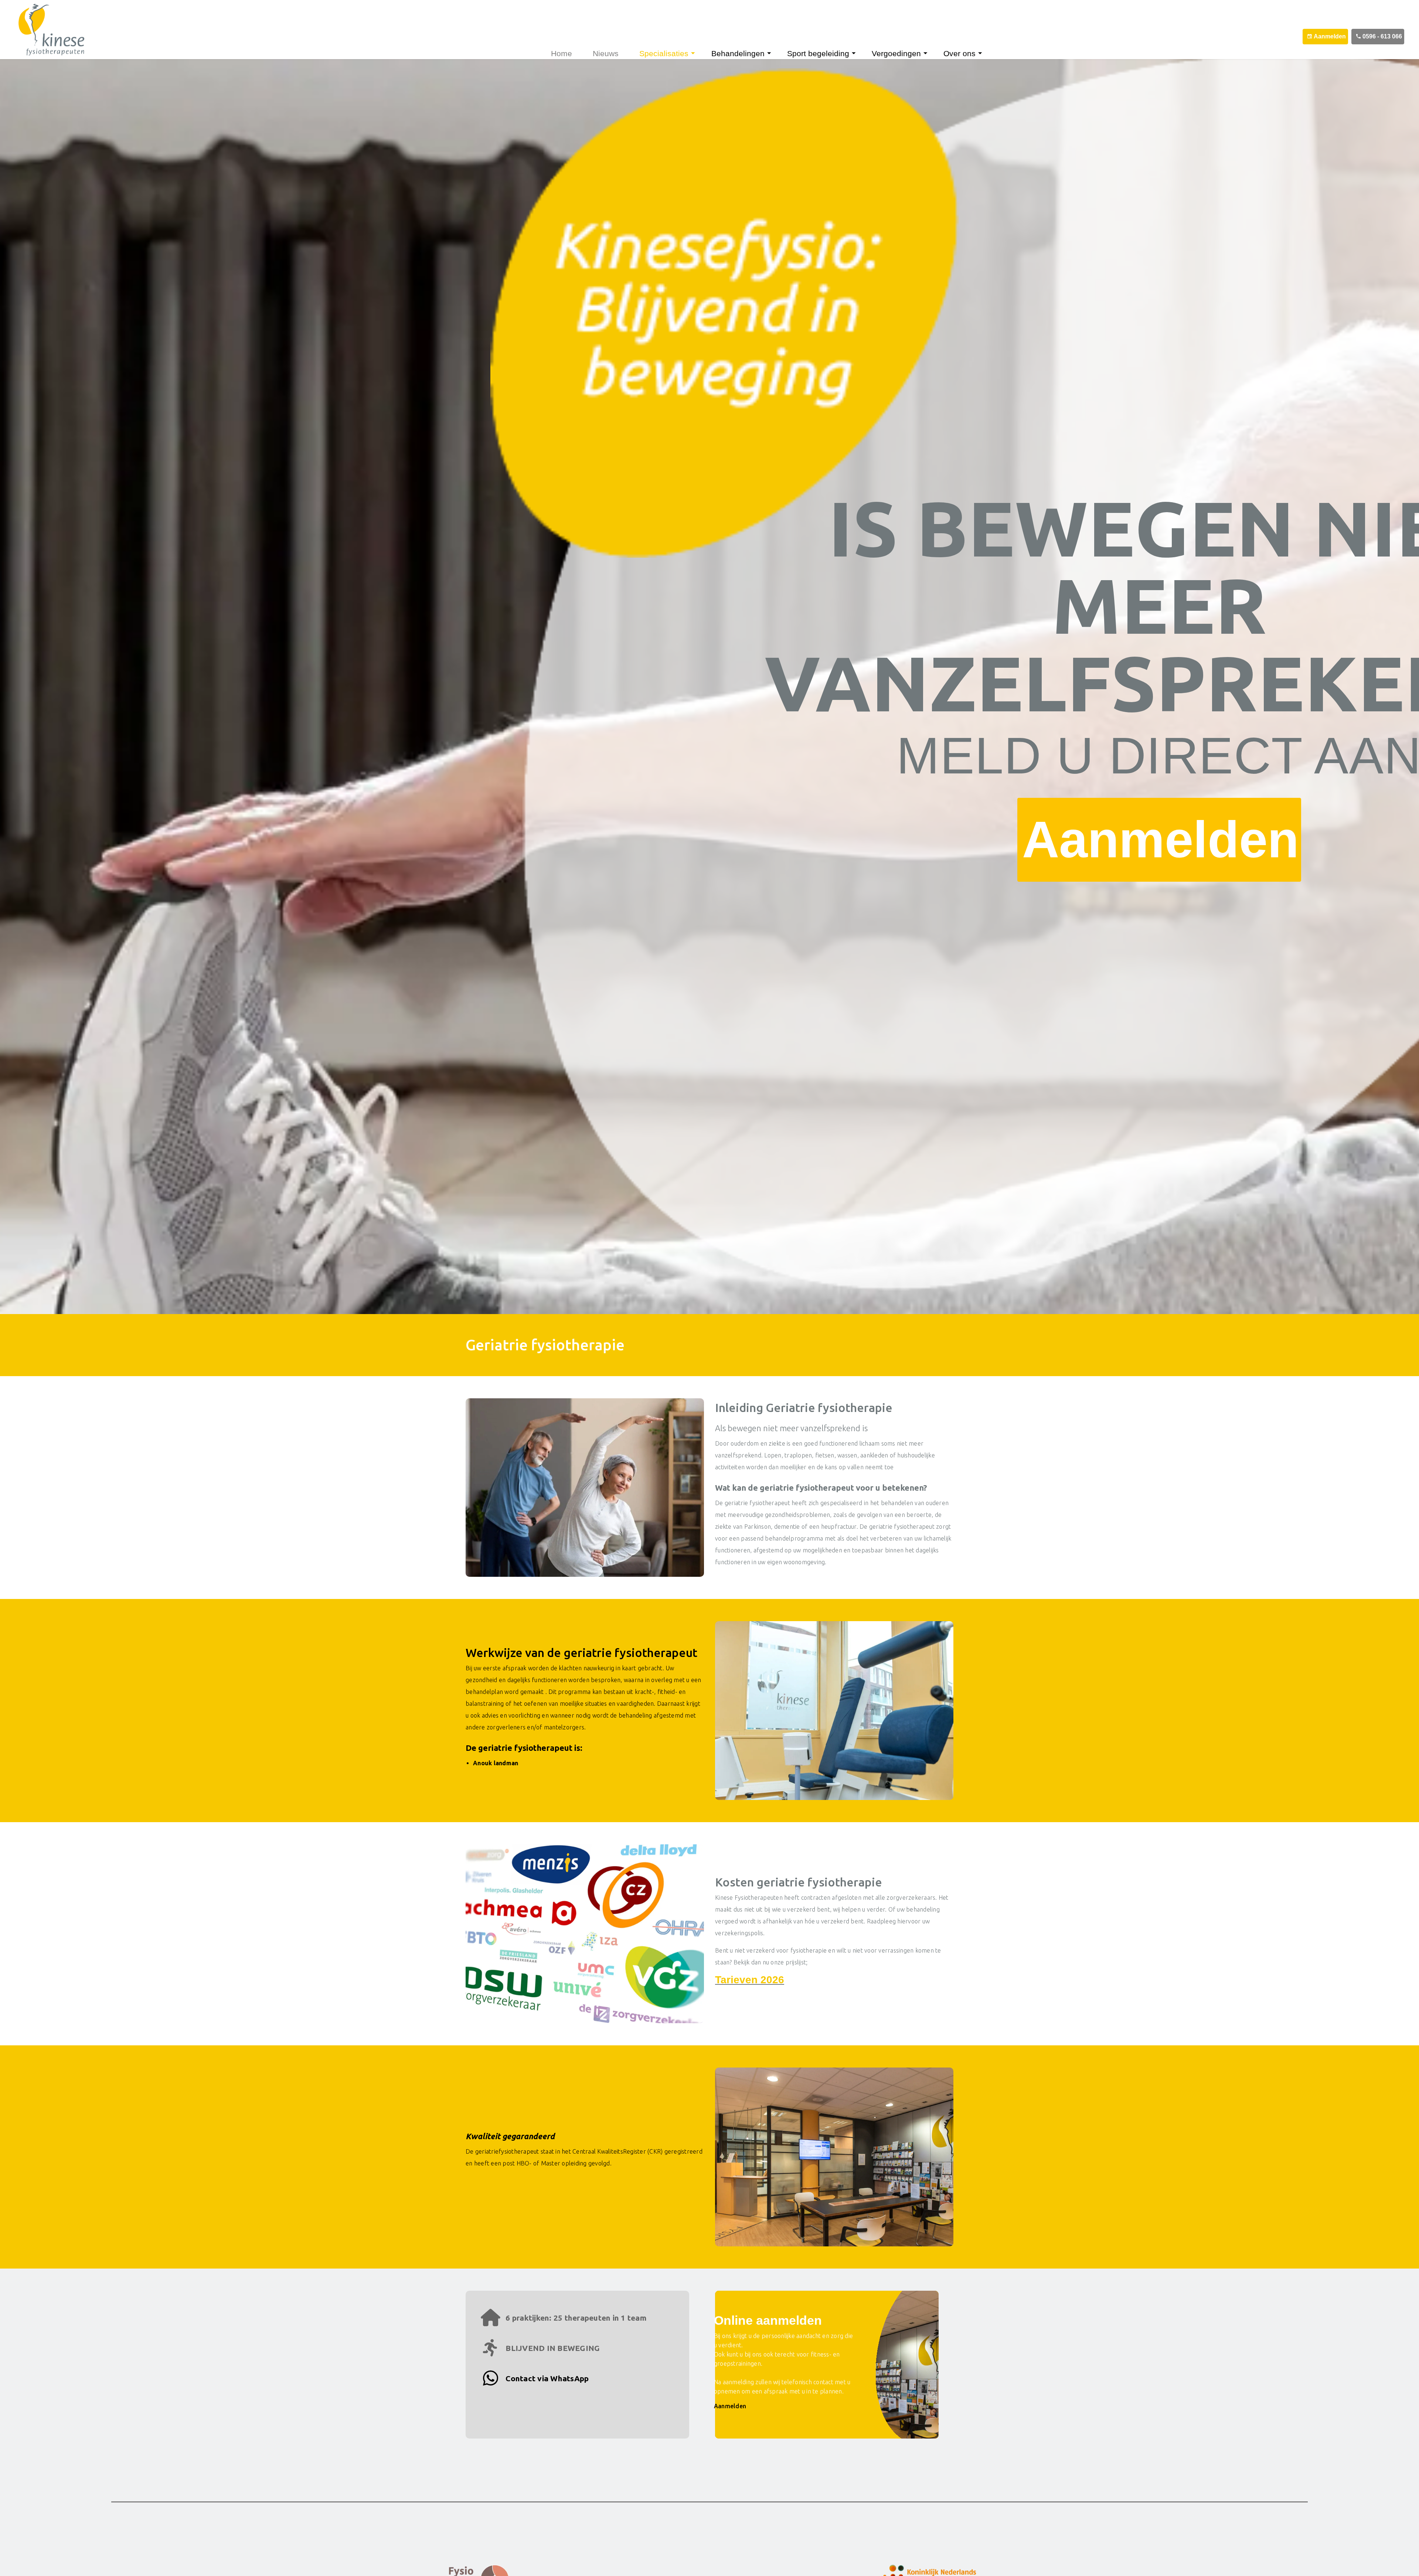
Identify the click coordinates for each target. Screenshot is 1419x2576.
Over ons (959, 53)
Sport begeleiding (818, 53)
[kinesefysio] (46, 30)
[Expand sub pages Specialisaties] (697, 53)
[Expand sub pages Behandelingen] (773, 53)
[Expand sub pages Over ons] (984, 53)
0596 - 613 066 (1382, 36)
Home (562, 53)
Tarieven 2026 (750, 1980)
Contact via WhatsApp (546, 2378)
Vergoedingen (896, 53)
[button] (585, 1488)
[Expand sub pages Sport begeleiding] (858, 53)
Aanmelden (1330, 36)
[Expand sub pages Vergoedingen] (929, 53)
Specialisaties (664, 53)
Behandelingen (738, 53)
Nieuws (606, 53)
